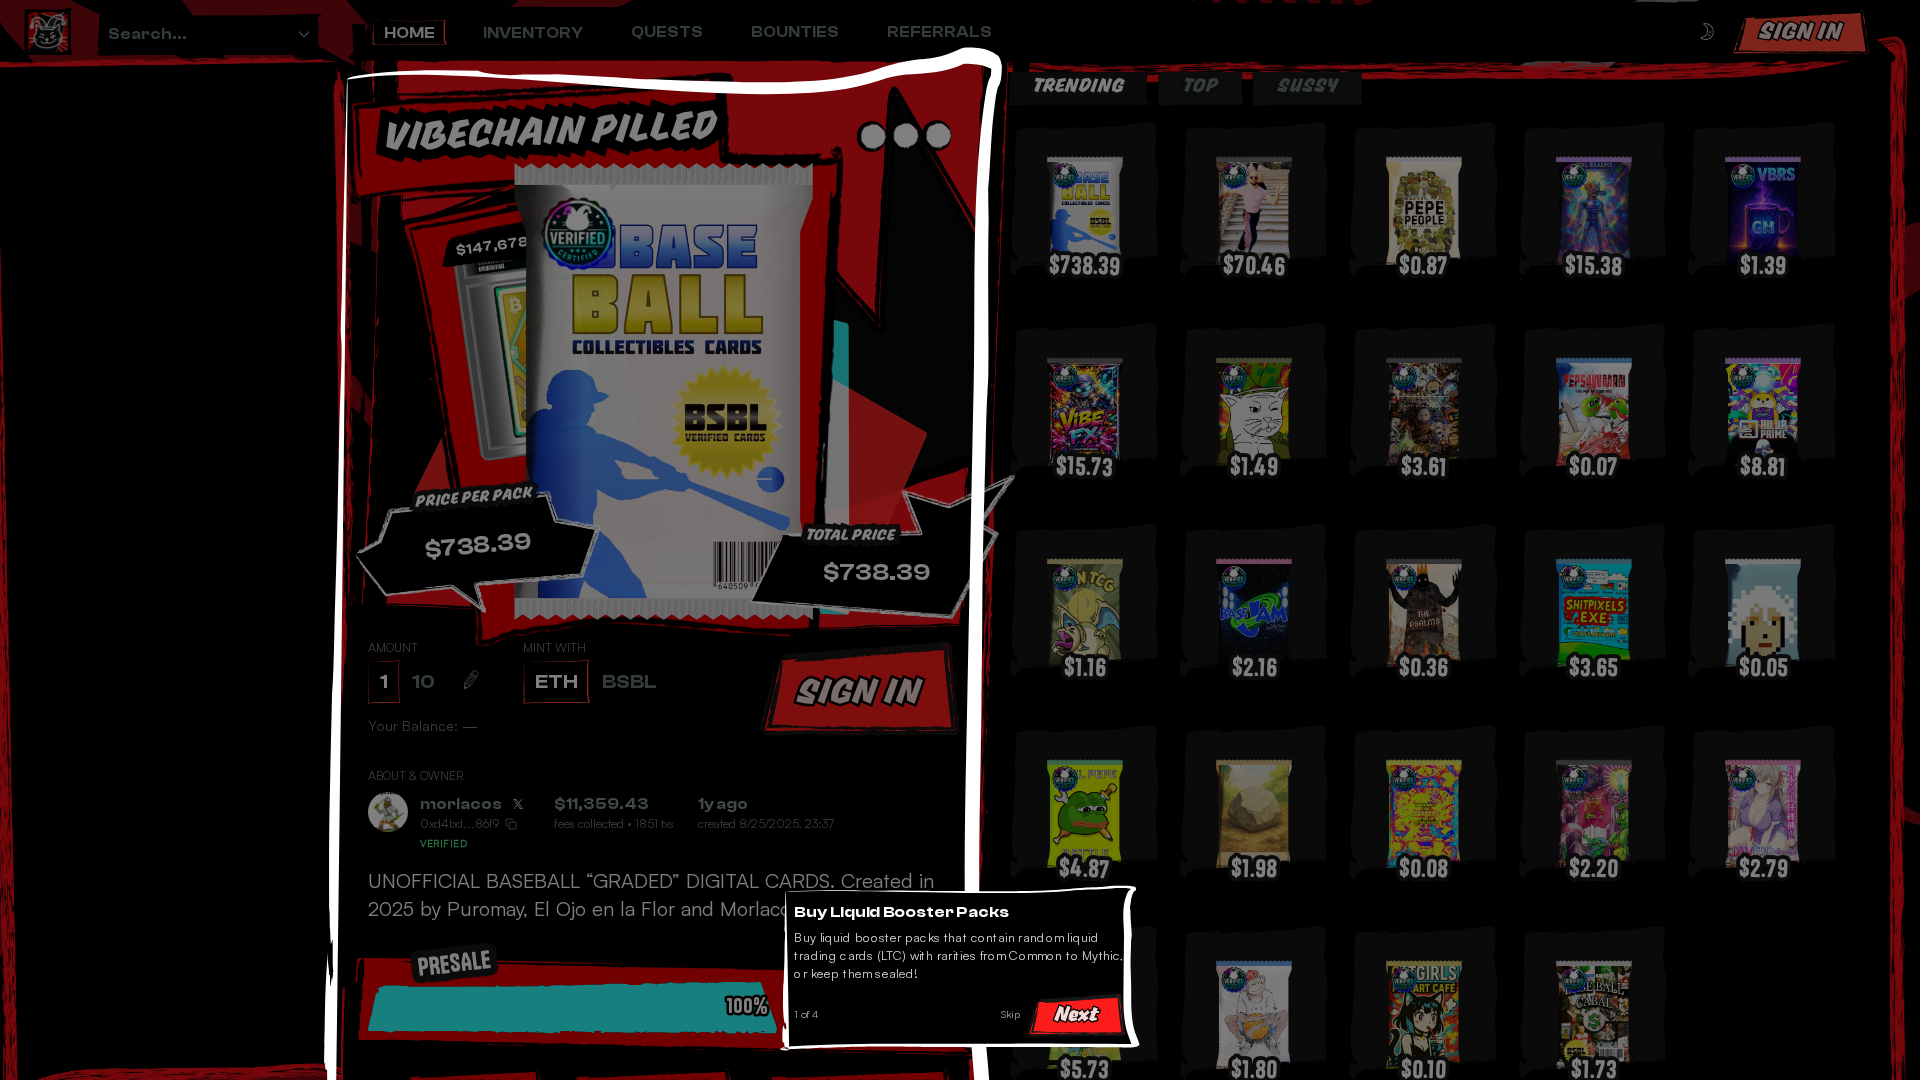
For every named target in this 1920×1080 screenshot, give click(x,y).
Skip (1016, 1019)
